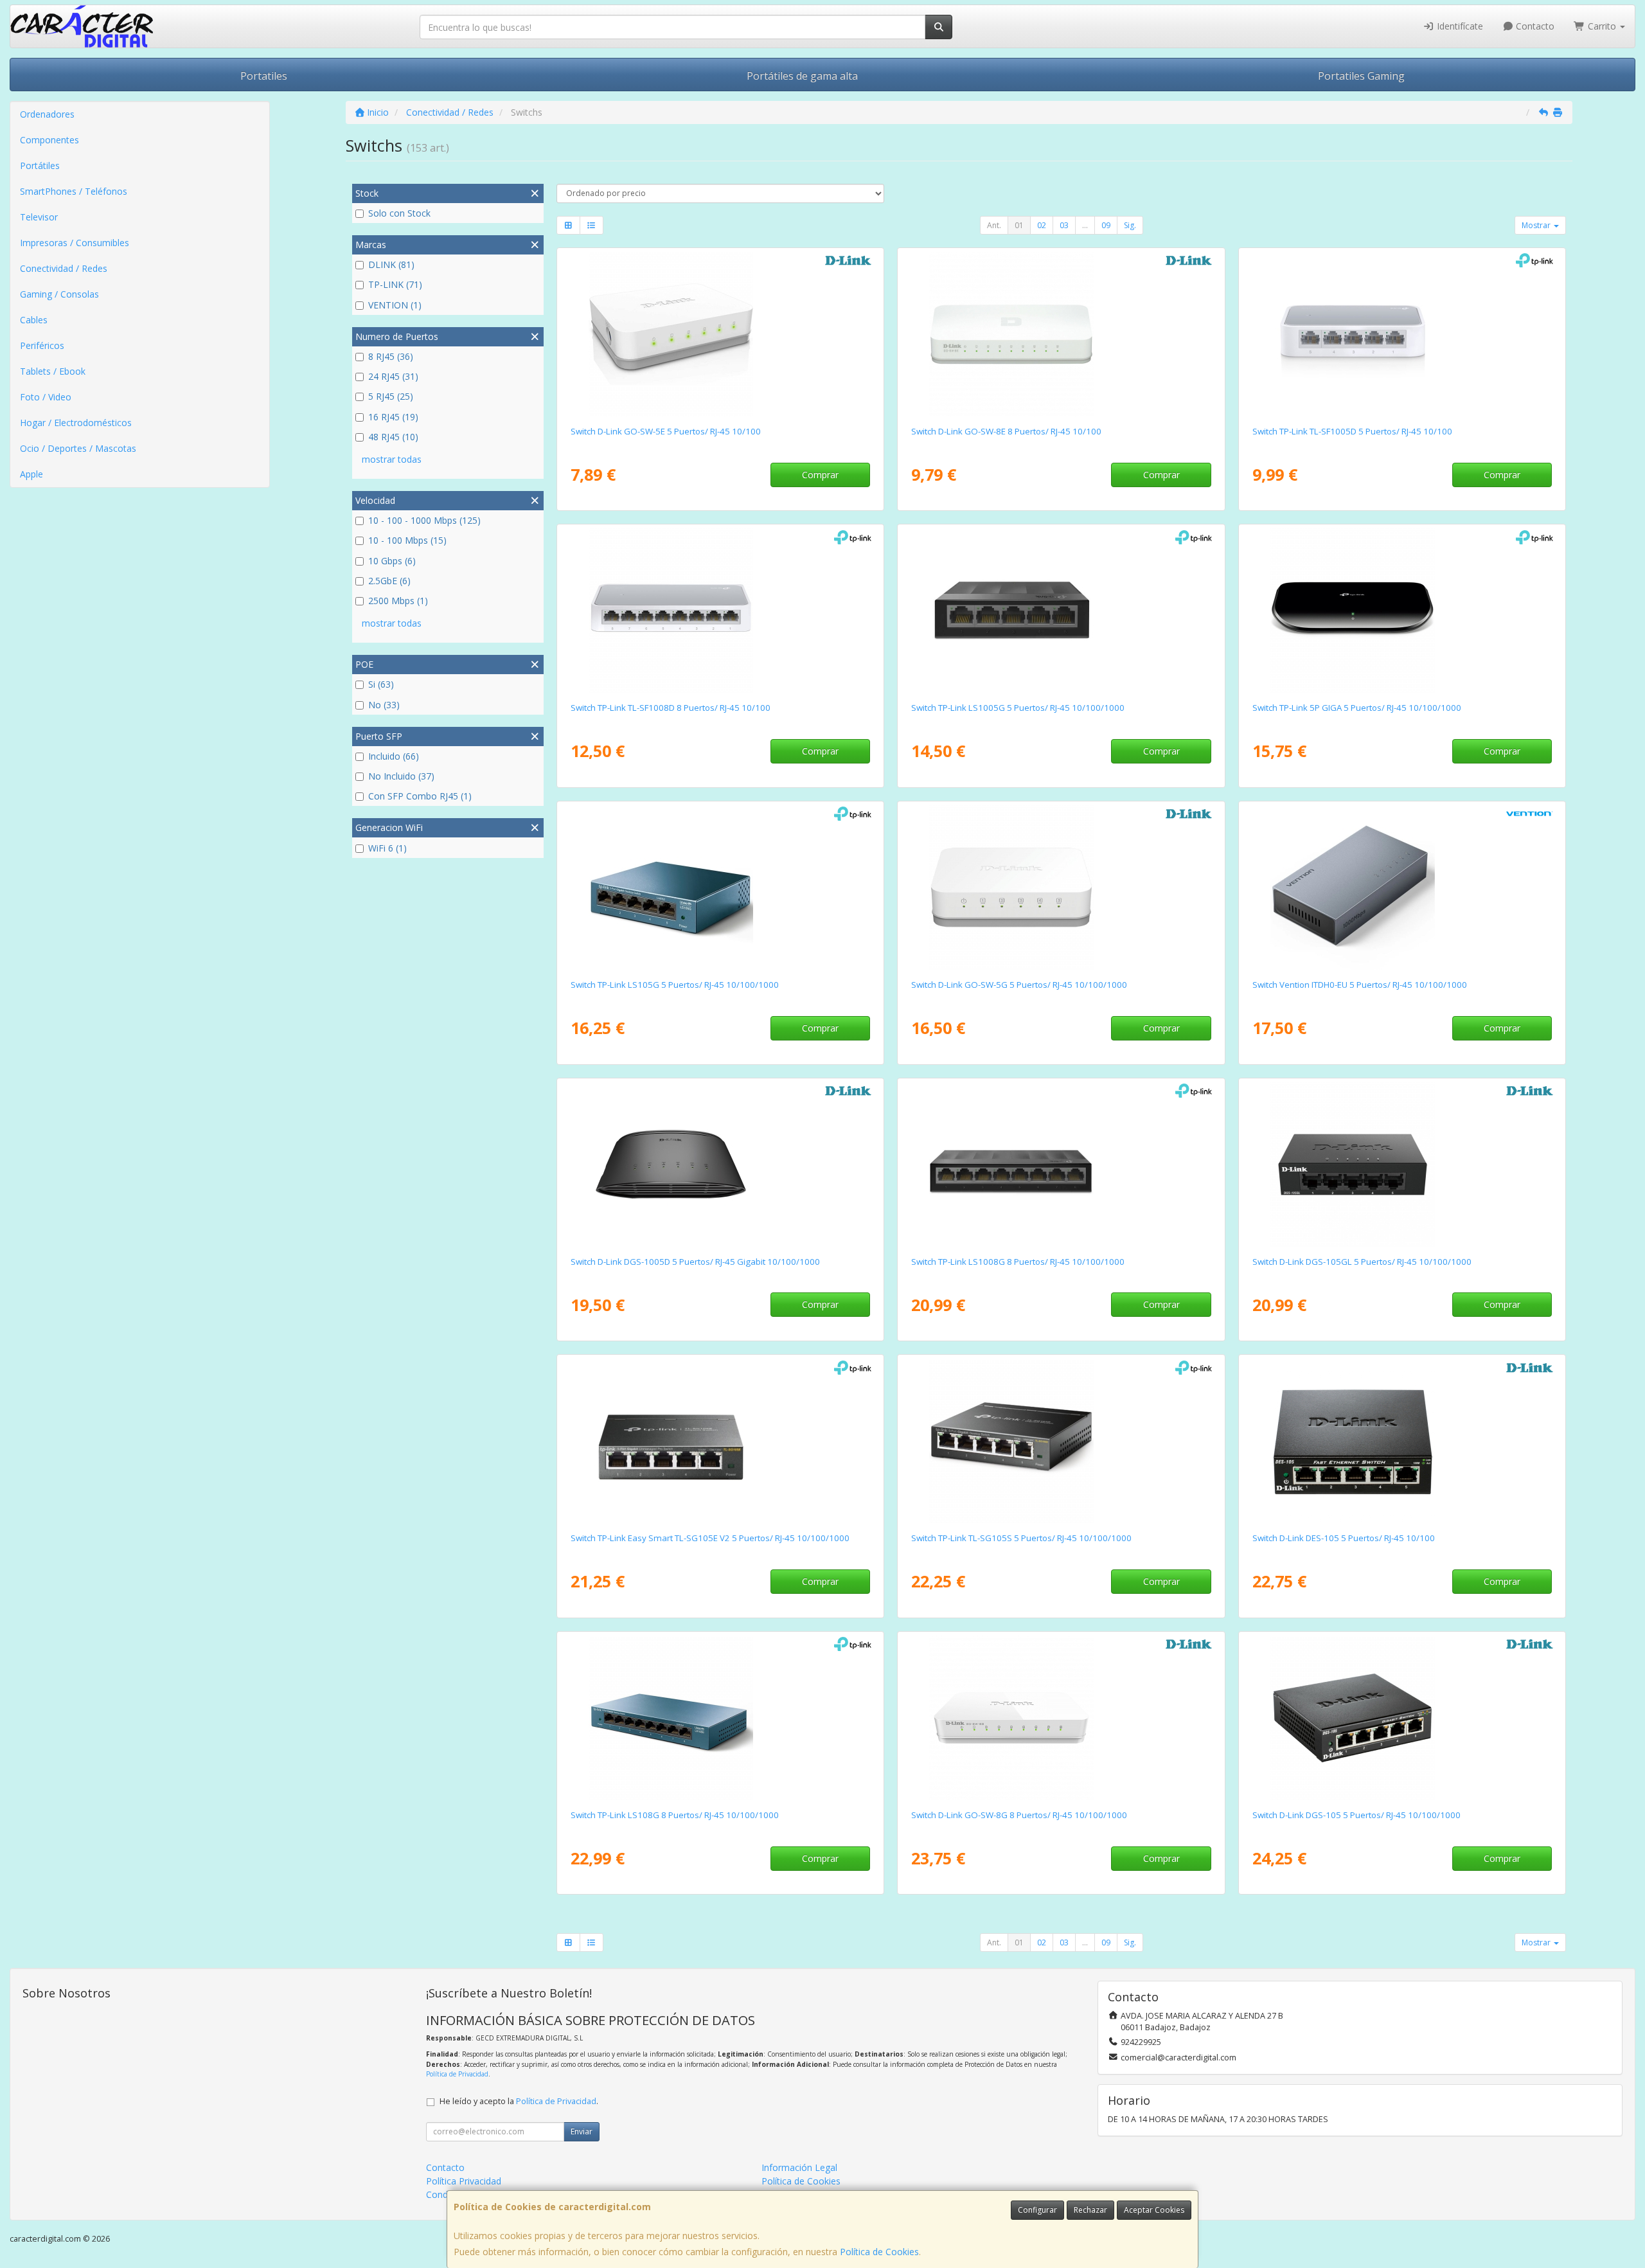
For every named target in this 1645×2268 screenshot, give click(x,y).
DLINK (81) (391, 264)
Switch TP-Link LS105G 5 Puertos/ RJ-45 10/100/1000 (675, 985)
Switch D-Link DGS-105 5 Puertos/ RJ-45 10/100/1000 (1356, 1815)
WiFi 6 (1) (387, 848)
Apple (31, 474)
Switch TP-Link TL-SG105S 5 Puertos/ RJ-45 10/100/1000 (1021, 1538)
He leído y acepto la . (519, 2101)
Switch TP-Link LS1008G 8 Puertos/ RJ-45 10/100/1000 (1018, 1262)
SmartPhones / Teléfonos (74, 191)
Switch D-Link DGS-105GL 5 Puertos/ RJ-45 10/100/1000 (1362, 1262)
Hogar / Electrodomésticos (76, 423)
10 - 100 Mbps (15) (407, 540)
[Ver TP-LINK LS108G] (720, 1718)
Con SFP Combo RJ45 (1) (420, 796)
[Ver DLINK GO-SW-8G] (1061, 1718)
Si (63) (381, 684)
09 (1106, 225)
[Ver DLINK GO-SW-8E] (1061, 334)
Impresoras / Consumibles (75, 243)
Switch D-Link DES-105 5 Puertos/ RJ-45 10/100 (1344, 1538)
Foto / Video (46, 397)
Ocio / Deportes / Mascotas (78, 448)
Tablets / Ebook (53, 371)
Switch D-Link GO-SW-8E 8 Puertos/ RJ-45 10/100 (1006, 431)
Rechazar (1090, 2210)
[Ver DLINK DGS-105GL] (1402, 1165)
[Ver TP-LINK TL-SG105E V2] (720, 1441)
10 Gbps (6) (392, 561)
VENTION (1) (395, 305)
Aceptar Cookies (1154, 2210)
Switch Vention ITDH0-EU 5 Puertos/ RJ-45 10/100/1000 (1360, 985)
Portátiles (40, 165)
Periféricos (42, 345)
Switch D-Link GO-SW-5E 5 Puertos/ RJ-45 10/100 (666, 431)
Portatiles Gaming (1361, 76)
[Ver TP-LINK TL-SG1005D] (1402, 611)
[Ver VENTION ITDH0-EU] (1402, 888)
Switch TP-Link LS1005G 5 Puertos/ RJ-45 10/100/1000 (1018, 708)
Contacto (1534, 26)
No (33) (384, 705)
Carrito (1602, 26)
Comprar (820, 475)
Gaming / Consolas (59, 294)
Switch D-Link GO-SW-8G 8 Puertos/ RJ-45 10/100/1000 (1019, 1815)
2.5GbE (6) (389, 581)
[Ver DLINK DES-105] (1402, 1441)
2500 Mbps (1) (398, 601)
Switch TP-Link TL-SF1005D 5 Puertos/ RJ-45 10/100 (1352, 431)
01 (1019, 225)
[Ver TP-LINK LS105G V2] (720, 888)
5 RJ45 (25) (391, 396)
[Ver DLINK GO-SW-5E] (720, 334)
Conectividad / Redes (64, 268)
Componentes (49, 140)
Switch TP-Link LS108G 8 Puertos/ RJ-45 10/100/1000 (675, 1815)
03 (1064, 225)
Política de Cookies (879, 2252)
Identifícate (1459, 26)
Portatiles (264, 76)
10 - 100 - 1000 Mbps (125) (424, 520)
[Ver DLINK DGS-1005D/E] (720, 1165)
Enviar (582, 2131)
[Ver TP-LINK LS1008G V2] (1061, 1165)
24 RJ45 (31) (393, 376)
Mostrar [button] (1537, 225)
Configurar (1037, 2210)
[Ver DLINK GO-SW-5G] (1061, 888)
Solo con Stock (399, 213)
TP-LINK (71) (395, 284)
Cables (34, 320)
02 (1042, 225)
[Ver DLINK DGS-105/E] (1402, 1718)
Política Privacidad (464, 2181)
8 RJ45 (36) (391, 356)
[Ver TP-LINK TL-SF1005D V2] (1402, 334)
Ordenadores (47, 114)
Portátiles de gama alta (802, 76)
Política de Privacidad (457, 2074)
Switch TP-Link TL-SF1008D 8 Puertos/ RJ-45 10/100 (671, 708)
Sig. (1130, 225)
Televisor (39, 217)
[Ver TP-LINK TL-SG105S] (1061, 1441)
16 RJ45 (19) (393, 417)
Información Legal (799, 2167)
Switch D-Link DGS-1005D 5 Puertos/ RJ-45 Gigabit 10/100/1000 (695, 1262)
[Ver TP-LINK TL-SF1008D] (720, 611)
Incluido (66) (394, 756)
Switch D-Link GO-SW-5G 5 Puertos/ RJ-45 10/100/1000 (1019, 985)
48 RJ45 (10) (393, 437)
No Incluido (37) (401, 776)
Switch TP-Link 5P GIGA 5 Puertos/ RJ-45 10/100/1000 (1357, 708)
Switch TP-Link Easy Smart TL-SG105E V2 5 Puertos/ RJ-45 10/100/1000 (710, 1538)
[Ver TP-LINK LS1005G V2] (1061, 611)
